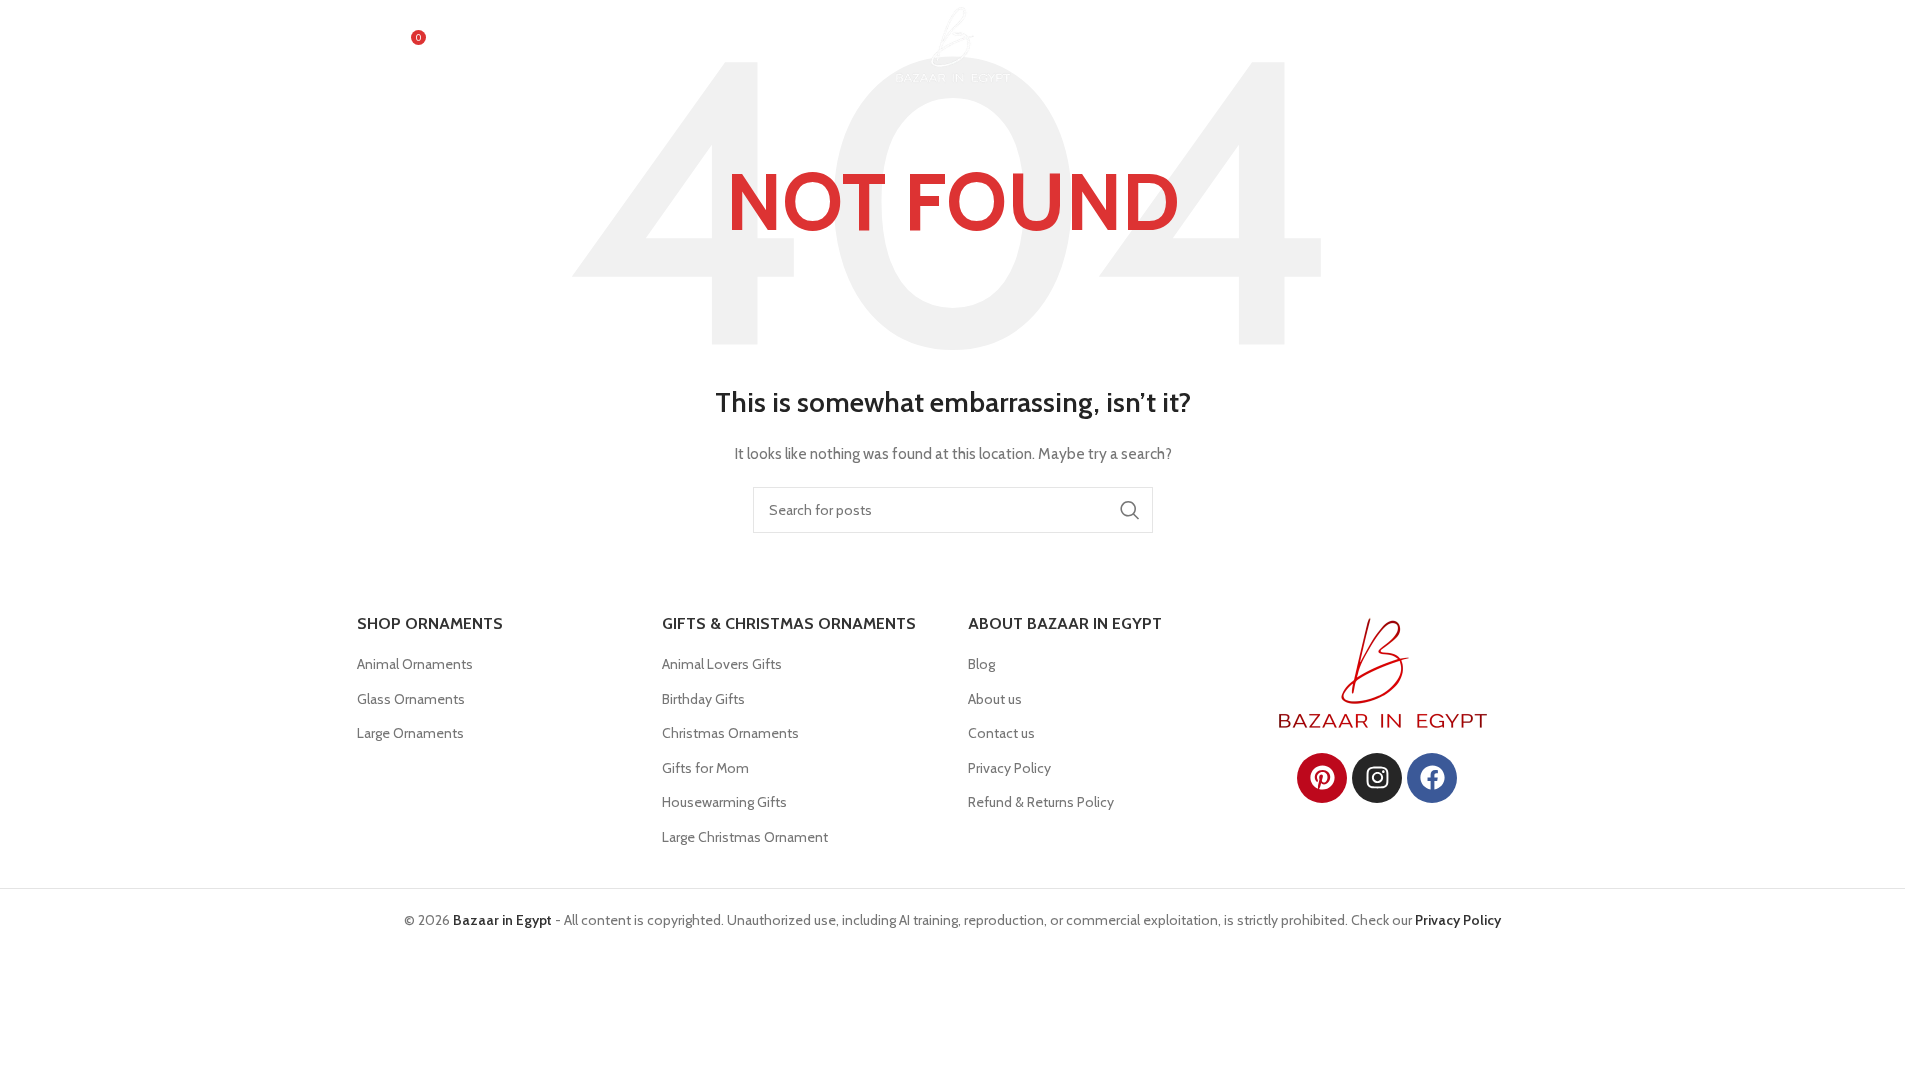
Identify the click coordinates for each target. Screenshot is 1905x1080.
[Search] (367, 45)
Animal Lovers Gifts (722, 664)
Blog (981, 664)
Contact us (1001, 733)
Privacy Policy (1009, 768)
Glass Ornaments (411, 699)
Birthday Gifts (703, 699)
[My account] (1434, 45)
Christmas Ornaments (730, 733)
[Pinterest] (1322, 778)
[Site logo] (953, 43)
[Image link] (1383, 671)
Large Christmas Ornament (745, 837)
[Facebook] (1432, 778)
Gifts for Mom (705, 768)
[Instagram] (1377, 778)
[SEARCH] (1130, 510)
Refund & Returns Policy (1041, 802)
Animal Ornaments (415, 664)
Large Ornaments (410, 733)
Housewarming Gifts (724, 802)
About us (995, 699)
